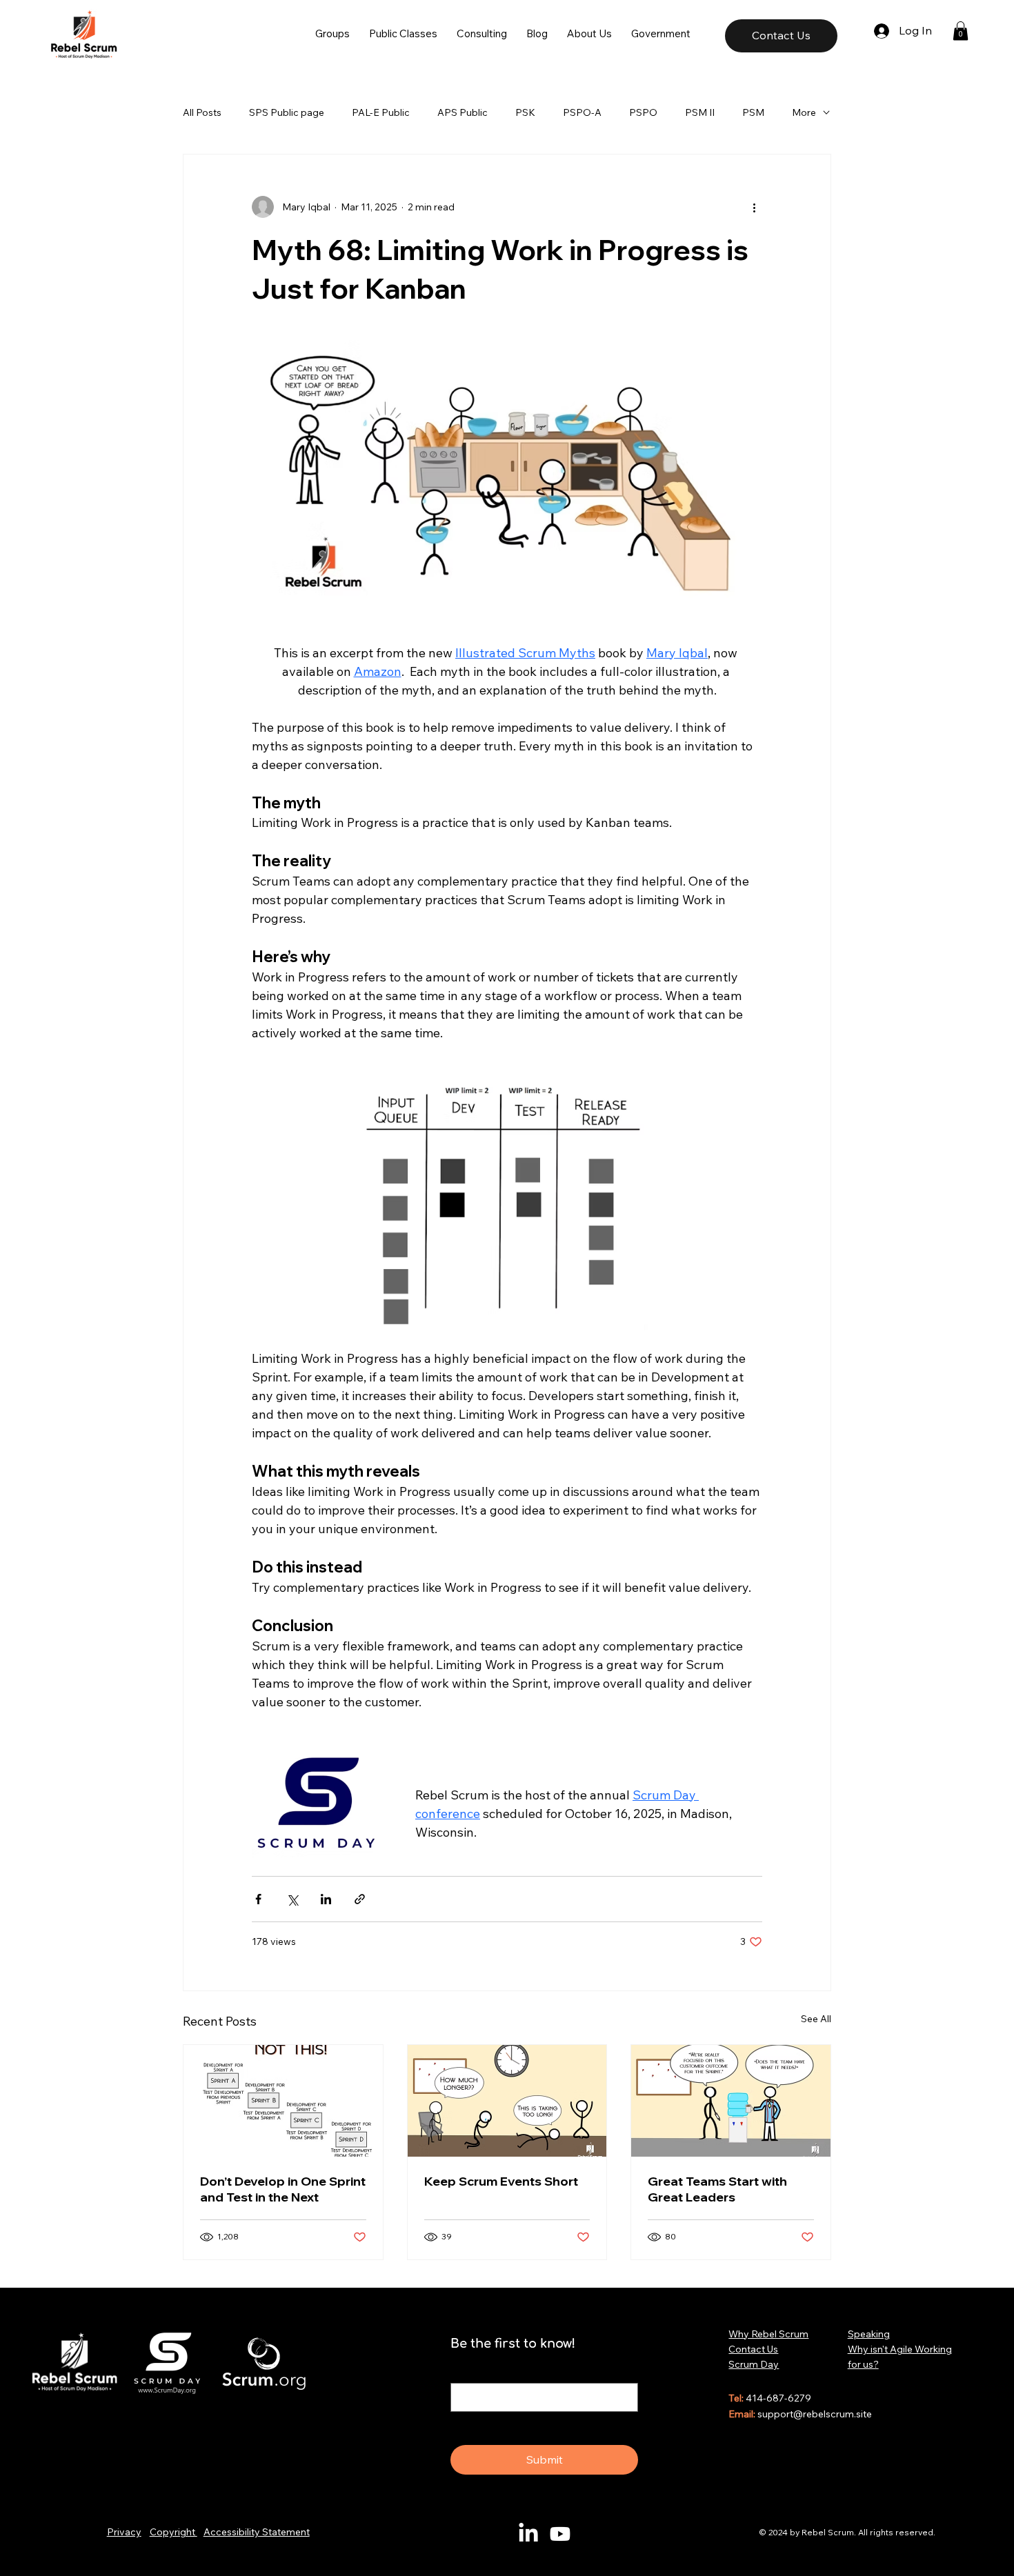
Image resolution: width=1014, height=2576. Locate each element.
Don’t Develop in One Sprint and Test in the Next (283, 2189)
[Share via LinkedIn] (326, 1899)
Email (466, 2370)
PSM (753, 112)
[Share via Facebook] (258, 1899)
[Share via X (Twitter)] (292, 1899)
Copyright (173, 2532)
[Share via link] (360, 1899)
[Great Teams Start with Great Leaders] (731, 2101)
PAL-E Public (381, 112)
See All (816, 2019)
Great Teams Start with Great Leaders (717, 2189)
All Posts (202, 112)
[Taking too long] (507, 2101)
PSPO (643, 112)
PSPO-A (582, 112)
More (804, 112)
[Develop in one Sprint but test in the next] (283, 2101)
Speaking (869, 2334)
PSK (525, 112)
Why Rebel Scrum (768, 2334)
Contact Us (753, 2349)
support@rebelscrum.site (815, 2414)
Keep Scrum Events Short (501, 2181)
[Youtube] (560, 2534)
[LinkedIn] (528, 2534)
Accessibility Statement (257, 2532)
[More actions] (754, 207)
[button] (332, 33)
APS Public (463, 112)
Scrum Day (754, 2364)
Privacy (124, 2532)
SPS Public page (287, 112)
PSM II (700, 112)
